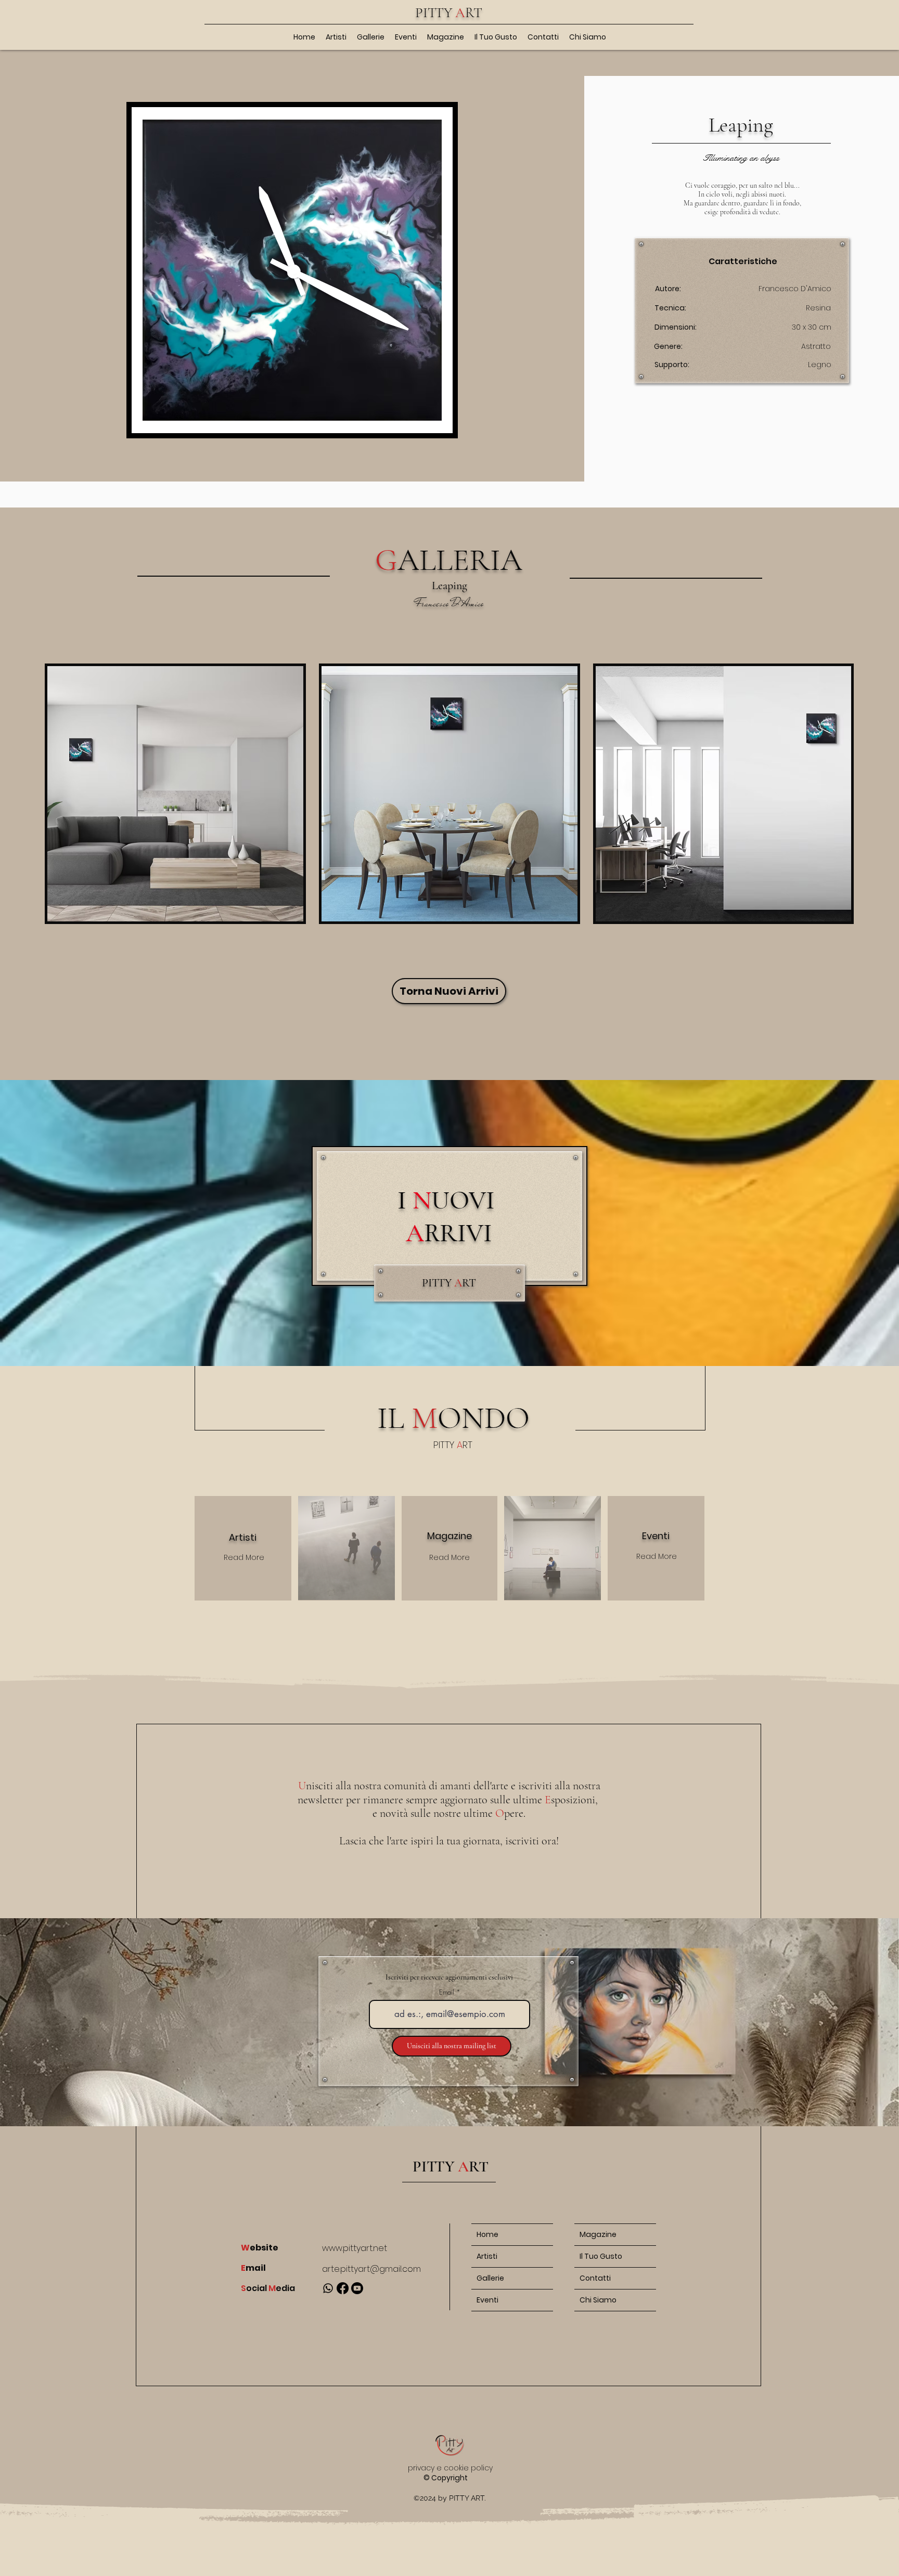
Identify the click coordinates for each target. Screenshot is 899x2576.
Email (447, 1992)
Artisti (487, 2256)
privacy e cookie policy (450, 2468)
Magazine (598, 2234)
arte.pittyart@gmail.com (371, 2269)
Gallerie (490, 2278)
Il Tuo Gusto (601, 2256)
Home (487, 2234)
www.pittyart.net (355, 2248)
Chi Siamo (598, 2300)
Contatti (595, 2278)
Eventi (487, 2300)
